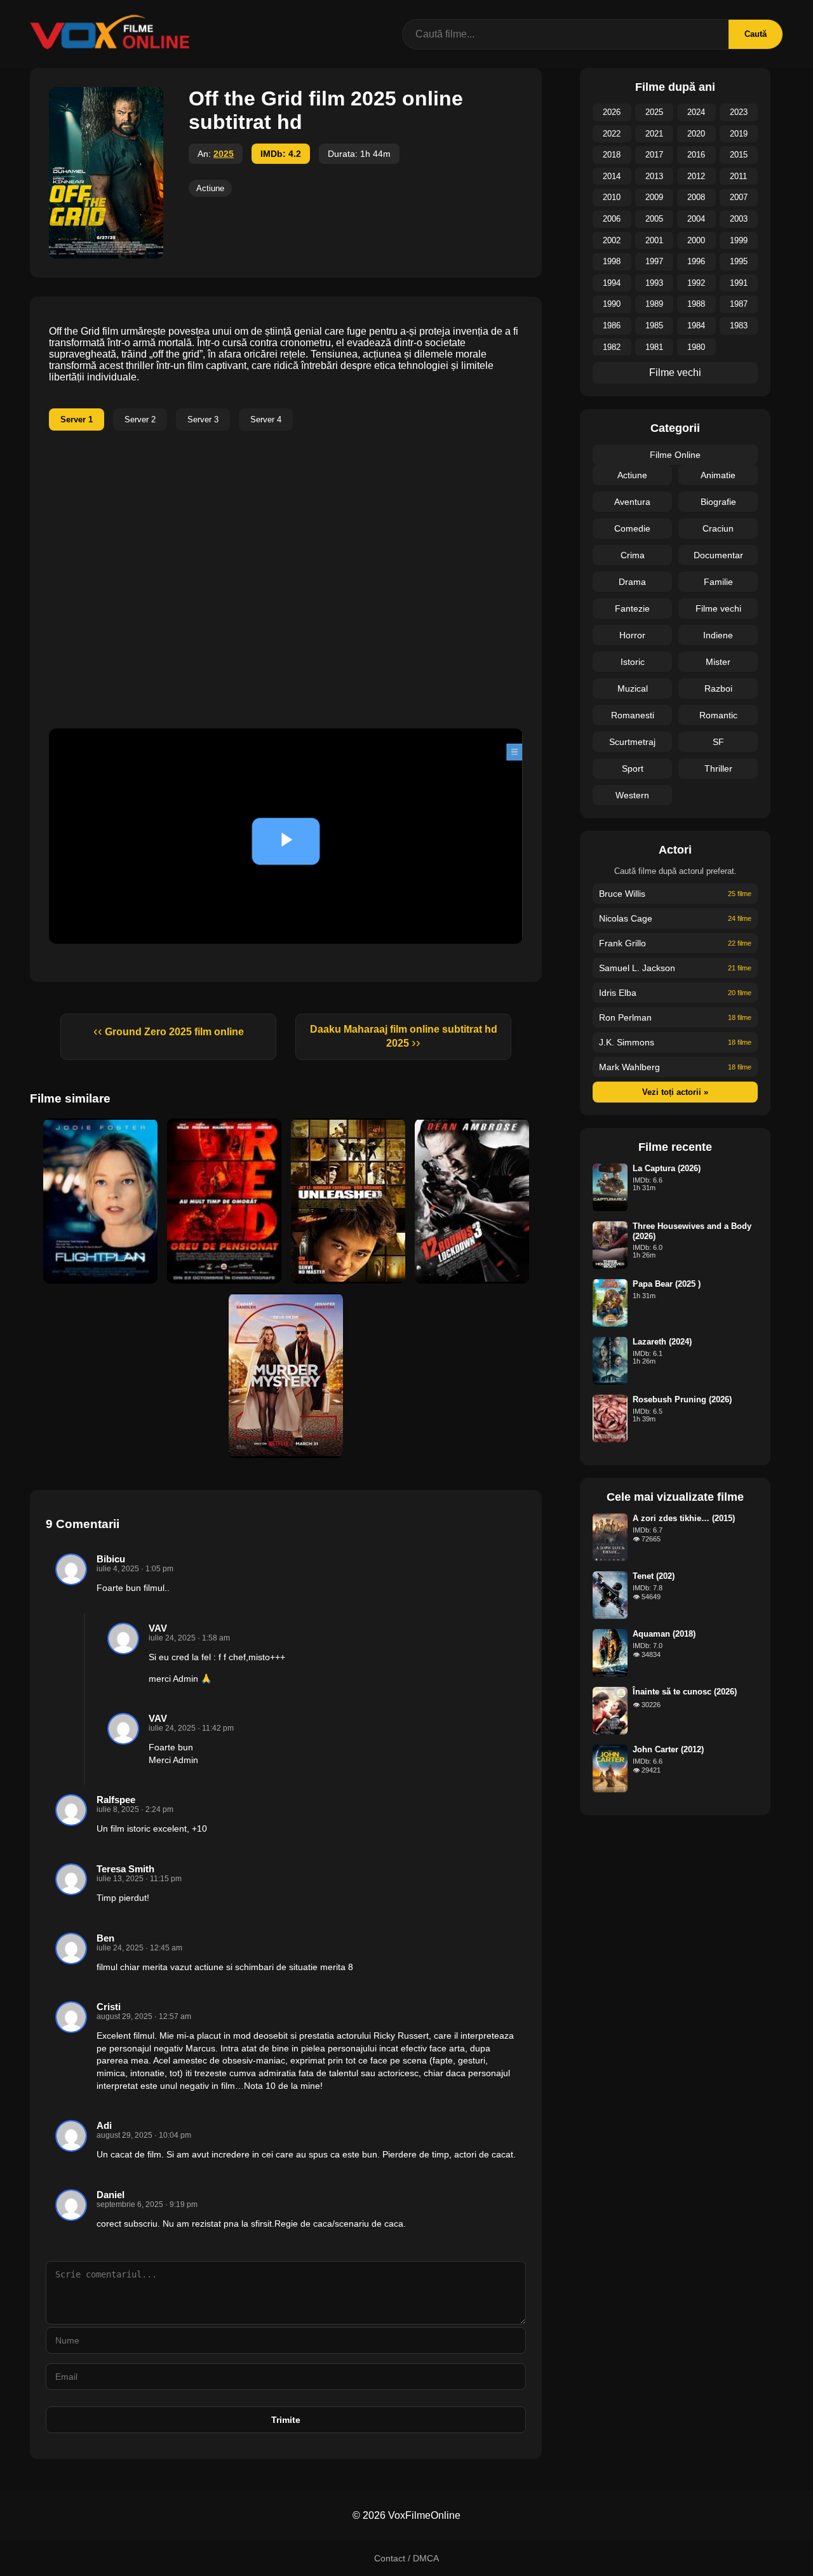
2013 (654, 176)
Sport (633, 768)
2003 (739, 219)
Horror (632, 635)
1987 (739, 304)
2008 (696, 197)
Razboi (718, 688)
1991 (739, 283)
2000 (696, 240)
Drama (632, 582)
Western (632, 795)
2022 (612, 134)
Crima (633, 555)
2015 (739, 155)
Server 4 (266, 419)
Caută (756, 34)
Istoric (633, 662)
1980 (696, 347)
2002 (612, 240)
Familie (718, 582)
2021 (654, 134)
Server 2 (140, 419)
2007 (739, 197)
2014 (612, 176)
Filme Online (675, 455)
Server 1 (77, 419)
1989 (654, 304)
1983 (739, 325)
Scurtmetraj (632, 742)
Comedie (632, 528)
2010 (612, 197)
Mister (718, 662)
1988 (696, 304)
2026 (612, 112)
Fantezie (632, 608)
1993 (654, 283)
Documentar (718, 555)
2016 (696, 155)
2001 (654, 240)
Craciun (718, 528)
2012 (696, 176)
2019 (739, 134)
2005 (654, 219)
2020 (696, 134)
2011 (738, 176)
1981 (654, 347)
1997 (654, 261)
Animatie (718, 475)
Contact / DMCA (406, 2558)
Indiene (718, 635)
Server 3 (203, 419)
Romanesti (633, 715)
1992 (696, 283)
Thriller (718, 768)
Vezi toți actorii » (675, 1092)
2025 (224, 154)
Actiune (210, 188)
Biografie (718, 502)
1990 (612, 304)
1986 (612, 325)
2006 (612, 219)
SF (718, 742)
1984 (696, 325)
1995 (739, 261)
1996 (696, 261)
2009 (654, 197)
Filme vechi (675, 372)
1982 (612, 347)
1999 (739, 240)
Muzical (633, 688)
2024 (696, 112)
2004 (696, 219)
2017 (654, 155)
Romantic (718, 715)
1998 (612, 261)
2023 (739, 112)
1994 (612, 283)
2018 (612, 155)
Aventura (632, 502)
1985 (654, 325)
